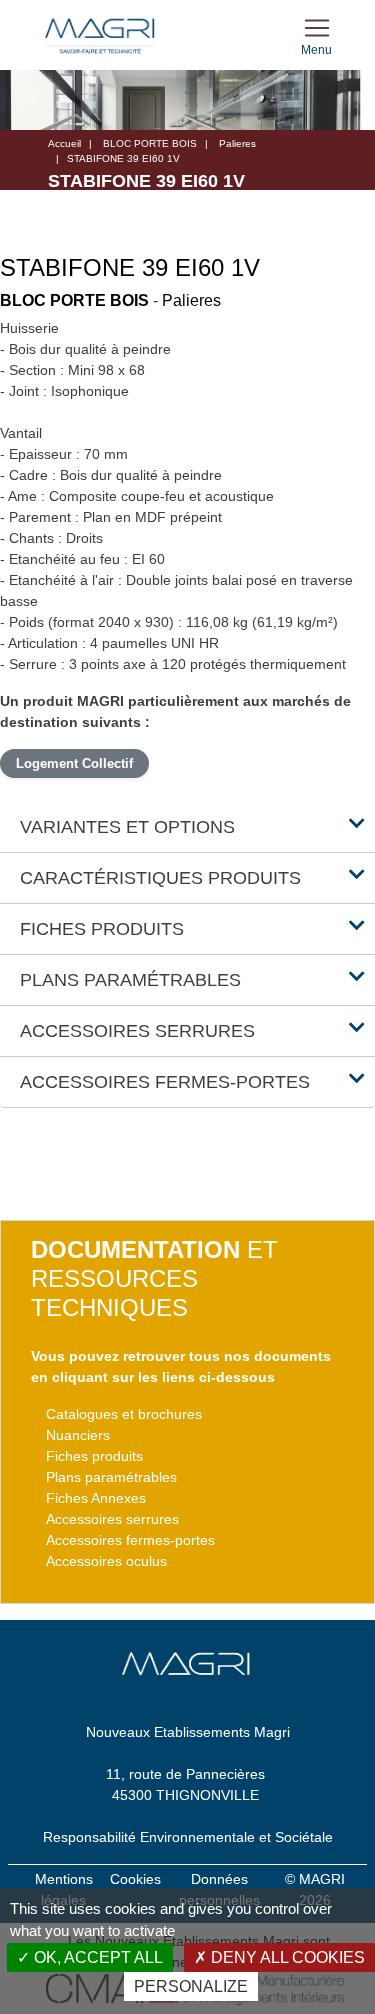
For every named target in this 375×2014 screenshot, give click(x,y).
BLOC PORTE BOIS (150, 143)
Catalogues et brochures (124, 1414)
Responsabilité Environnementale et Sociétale (188, 1837)
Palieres (237, 143)
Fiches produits (94, 1456)
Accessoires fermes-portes (130, 1540)
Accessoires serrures (112, 1519)
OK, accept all (96, 1957)
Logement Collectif (74, 763)
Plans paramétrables (111, 1477)
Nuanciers (78, 1435)
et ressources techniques (154, 1278)
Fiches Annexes (96, 1498)
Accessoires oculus (106, 1561)
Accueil (64, 143)
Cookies (135, 1879)
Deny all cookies (286, 1957)
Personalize (191, 1986)
